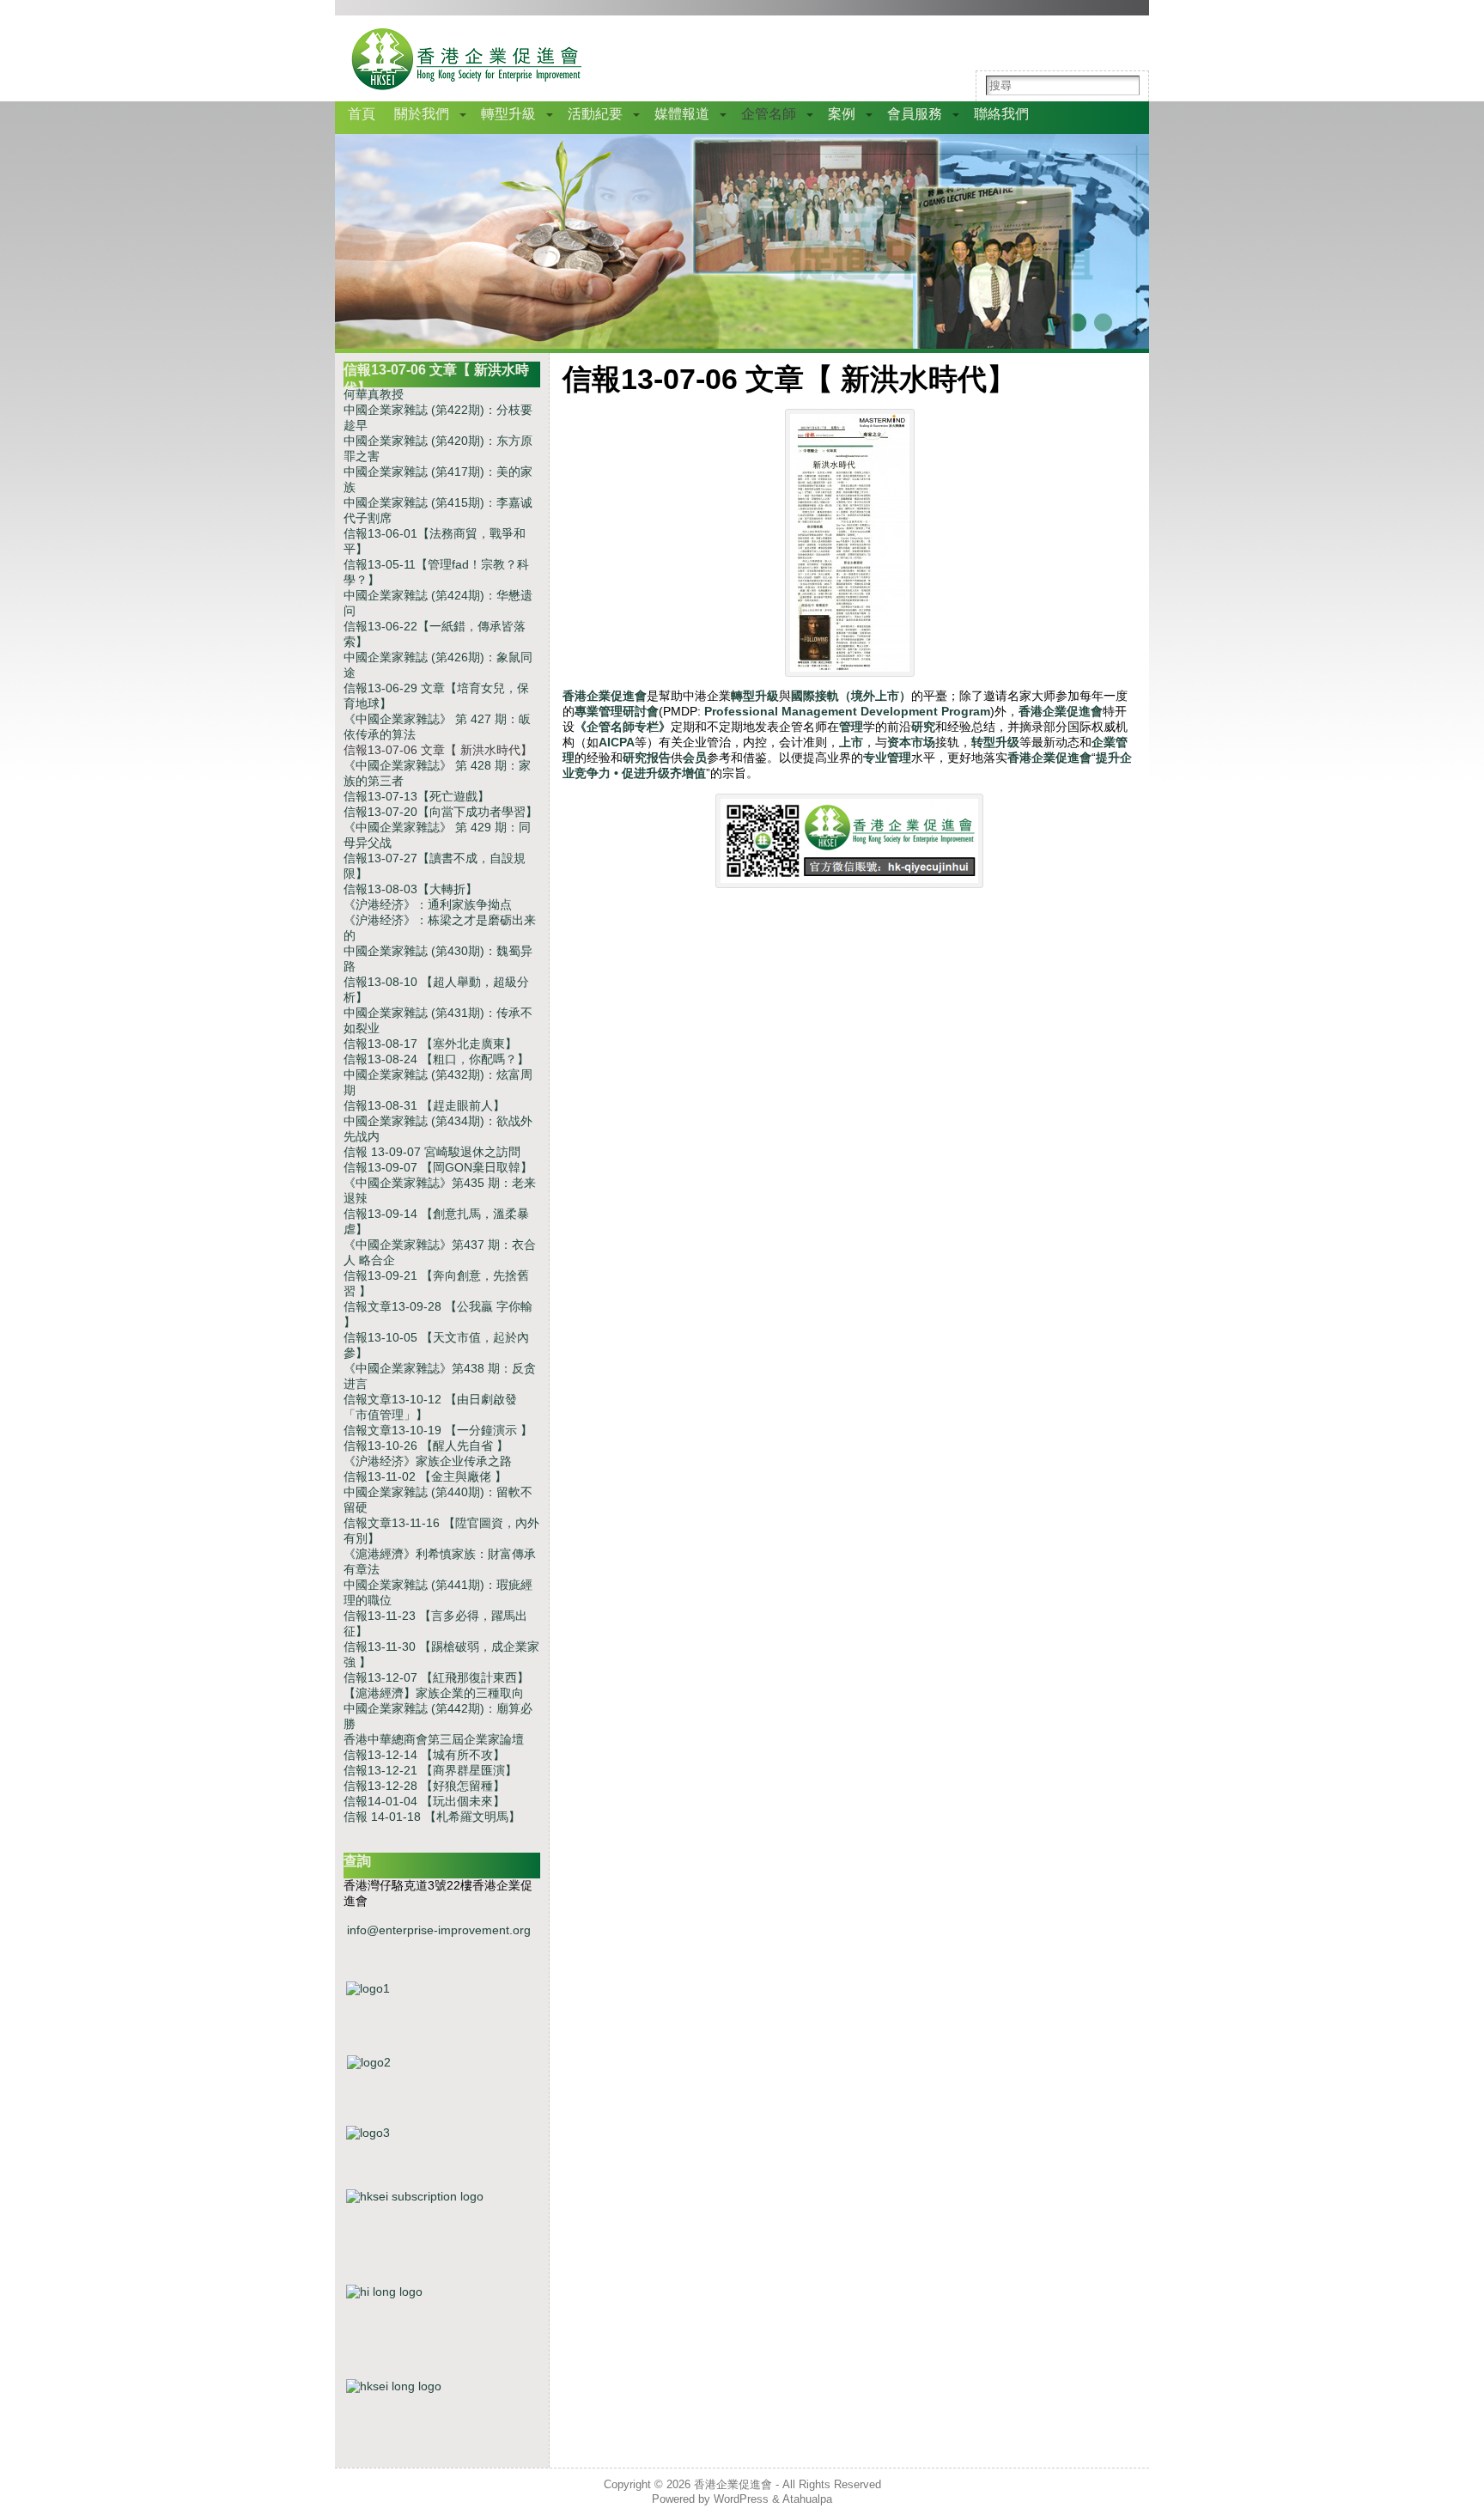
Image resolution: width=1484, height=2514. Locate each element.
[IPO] (442, 2151)
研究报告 (647, 758)
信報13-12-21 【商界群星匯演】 (430, 1770)
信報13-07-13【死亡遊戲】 (417, 796)
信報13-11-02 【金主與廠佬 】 (425, 1476)
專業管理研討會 (617, 711)
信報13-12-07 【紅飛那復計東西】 (436, 1677)
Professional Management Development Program (847, 711)
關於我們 (422, 114)
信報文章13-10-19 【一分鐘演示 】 (438, 1430)
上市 (851, 742)
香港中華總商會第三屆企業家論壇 (434, 1739)
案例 (842, 114)
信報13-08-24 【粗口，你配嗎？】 (436, 1059)
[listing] (442, 2084)
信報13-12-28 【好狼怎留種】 (424, 1786)
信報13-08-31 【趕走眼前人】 (424, 1105)
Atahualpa (807, 2499)
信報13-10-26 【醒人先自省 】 (426, 1446)
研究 (923, 727)
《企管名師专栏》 (623, 727)
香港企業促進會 (605, 696)
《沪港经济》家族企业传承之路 (428, 1461)
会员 (695, 758)
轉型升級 (508, 114)
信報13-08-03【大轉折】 (411, 889)
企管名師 (769, 114)
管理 (851, 727)
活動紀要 (595, 114)
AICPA (617, 742)
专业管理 (887, 758)
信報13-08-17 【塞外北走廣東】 (430, 1044)
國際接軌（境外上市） (851, 696)
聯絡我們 (1001, 114)
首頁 (362, 114)
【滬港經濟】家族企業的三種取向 (434, 1693)
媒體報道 (682, 114)
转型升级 (995, 742)
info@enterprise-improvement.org (439, 1930)
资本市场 (911, 742)
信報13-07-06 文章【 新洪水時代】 (438, 750)
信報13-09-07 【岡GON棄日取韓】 (438, 1167)
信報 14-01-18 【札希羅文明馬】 (432, 1817)
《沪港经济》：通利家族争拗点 (428, 904)
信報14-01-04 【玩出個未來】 (424, 1801)
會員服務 (915, 114)
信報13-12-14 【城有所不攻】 (424, 1755)
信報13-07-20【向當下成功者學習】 (441, 812)
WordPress (741, 2499)
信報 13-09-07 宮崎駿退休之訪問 (432, 1152)
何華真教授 (374, 394)
